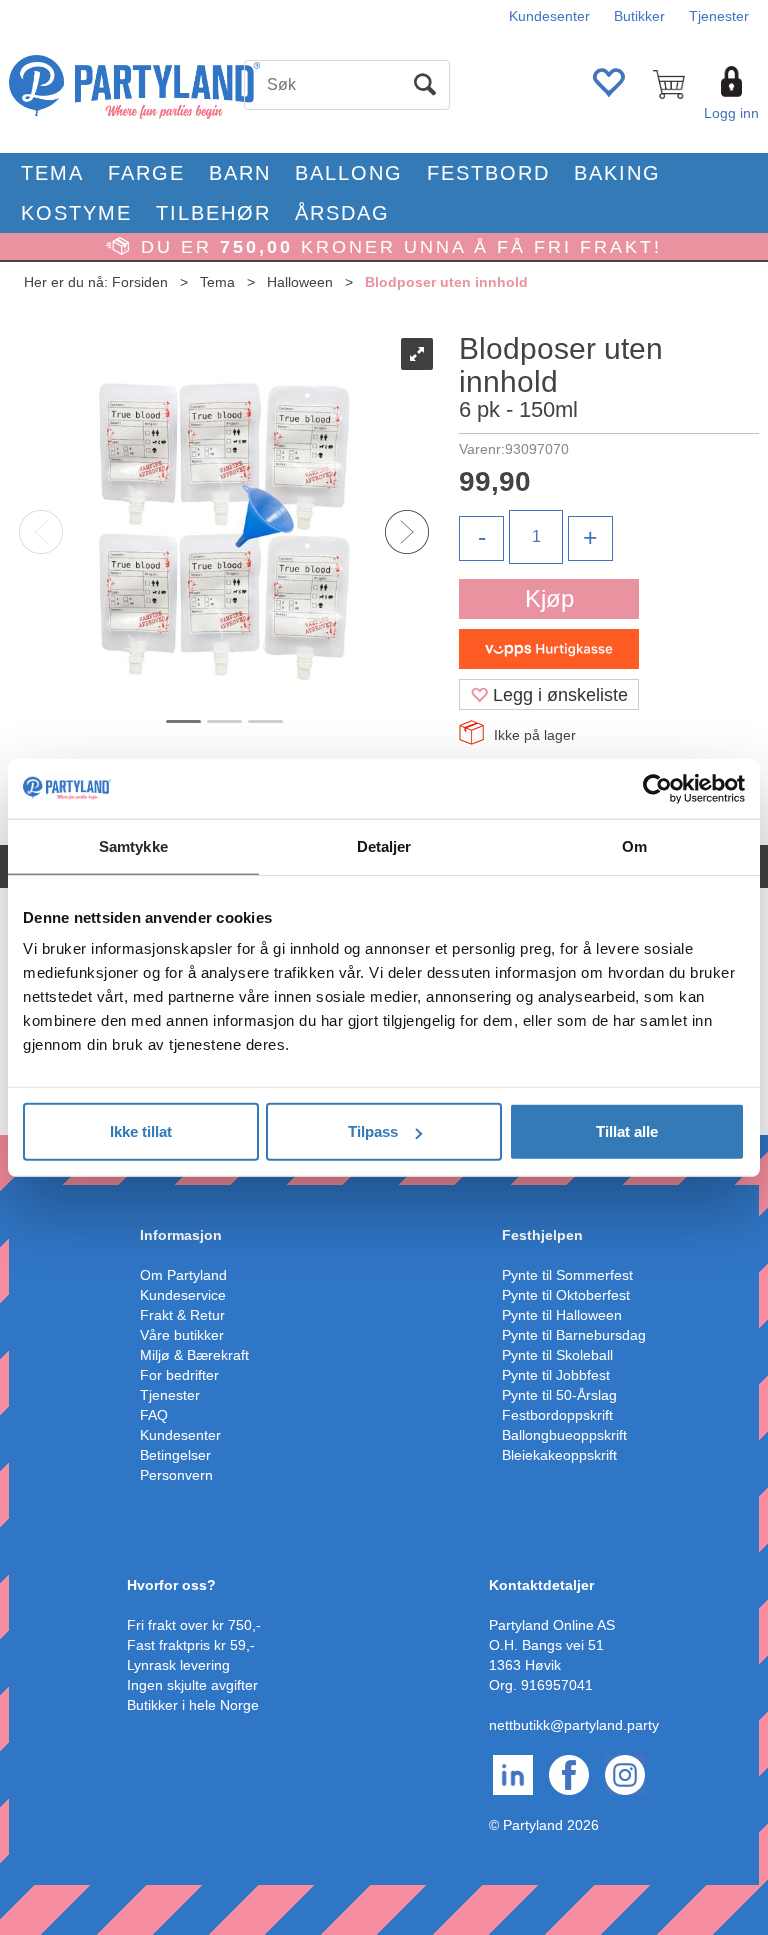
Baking (617, 173)
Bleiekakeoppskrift (559, 1455)
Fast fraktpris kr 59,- (191, 1645)
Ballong (349, 173)
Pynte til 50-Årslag (559, 1395)
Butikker (639, 16)
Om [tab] (634, 845)
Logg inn (731, 113)
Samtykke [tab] (133, 845)
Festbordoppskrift (557, 1415)
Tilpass (373, 1131)
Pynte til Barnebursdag (574, 1335)
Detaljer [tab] (384, 845)
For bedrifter (179, 1375)
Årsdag (342, 213)
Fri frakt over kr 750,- (194, 1625)
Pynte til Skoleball (557, 1355)
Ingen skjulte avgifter (192, 1685)
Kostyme (76, 213)
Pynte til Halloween (562, 1315)
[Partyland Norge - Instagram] (625, 1774)
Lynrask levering (178, 1665)
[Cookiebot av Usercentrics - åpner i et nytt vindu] (657, 788)
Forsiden (140, 282)
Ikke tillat (141, 1131)
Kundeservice (183, 1295)
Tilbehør (213, 213)
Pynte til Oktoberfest (566, 1295)
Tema (52, 173)
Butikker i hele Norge (193, 1705)
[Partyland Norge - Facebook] (569, 1774)
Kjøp (549, 598)
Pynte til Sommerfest (567, 1275)
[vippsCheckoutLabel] (549, 649)
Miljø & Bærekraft (194, 1355)
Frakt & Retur (182, 1315)
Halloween (300, 282)
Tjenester (719, 16)
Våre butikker (182, 1335)
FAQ (154, 1415)
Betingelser (175, 1455)
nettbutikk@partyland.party (574, 1725)
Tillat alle (627, 1131)
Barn (240, 173)
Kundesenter (549, 16)
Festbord (488, 173)
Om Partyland (183, 1275)
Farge (146, 173)
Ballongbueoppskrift (564, 1435)
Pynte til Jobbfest (556, 1375)
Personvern (176, 1475)
